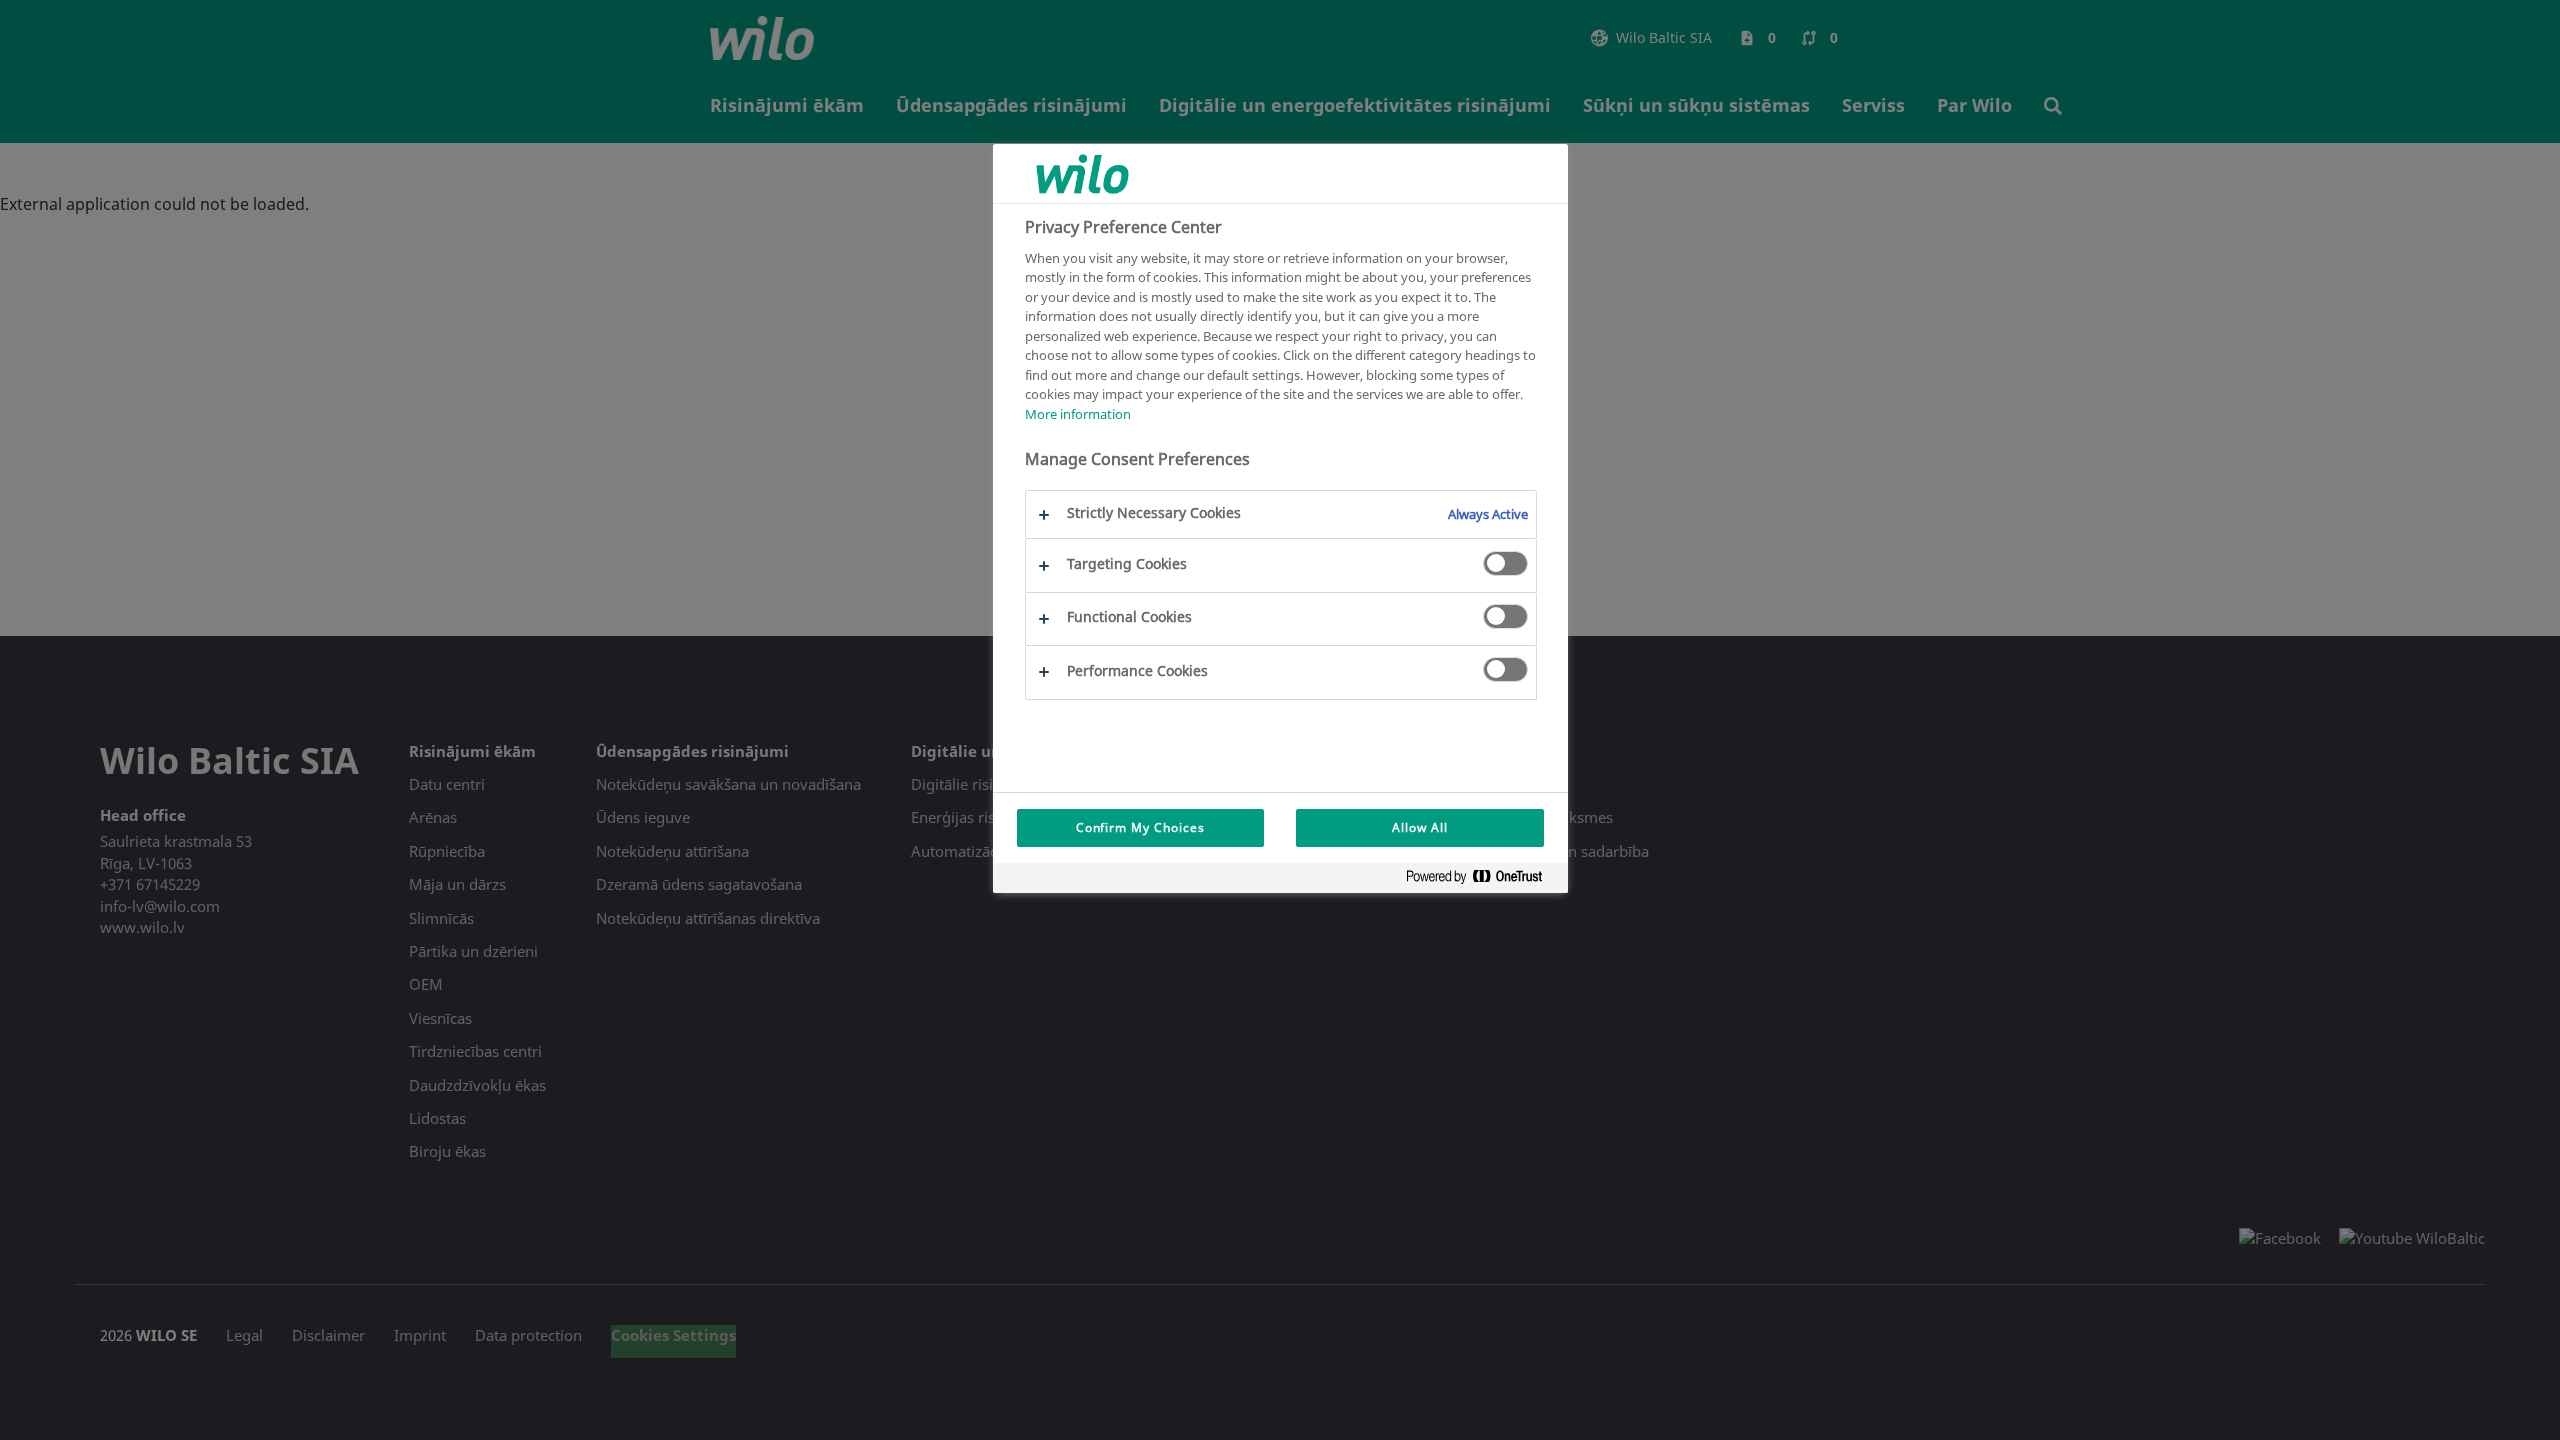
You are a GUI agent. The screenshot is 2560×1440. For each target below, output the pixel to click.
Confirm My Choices (1140, 827)
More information (1078, 414)
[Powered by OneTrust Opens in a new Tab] (1482, 880)
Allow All (1420, 827)
